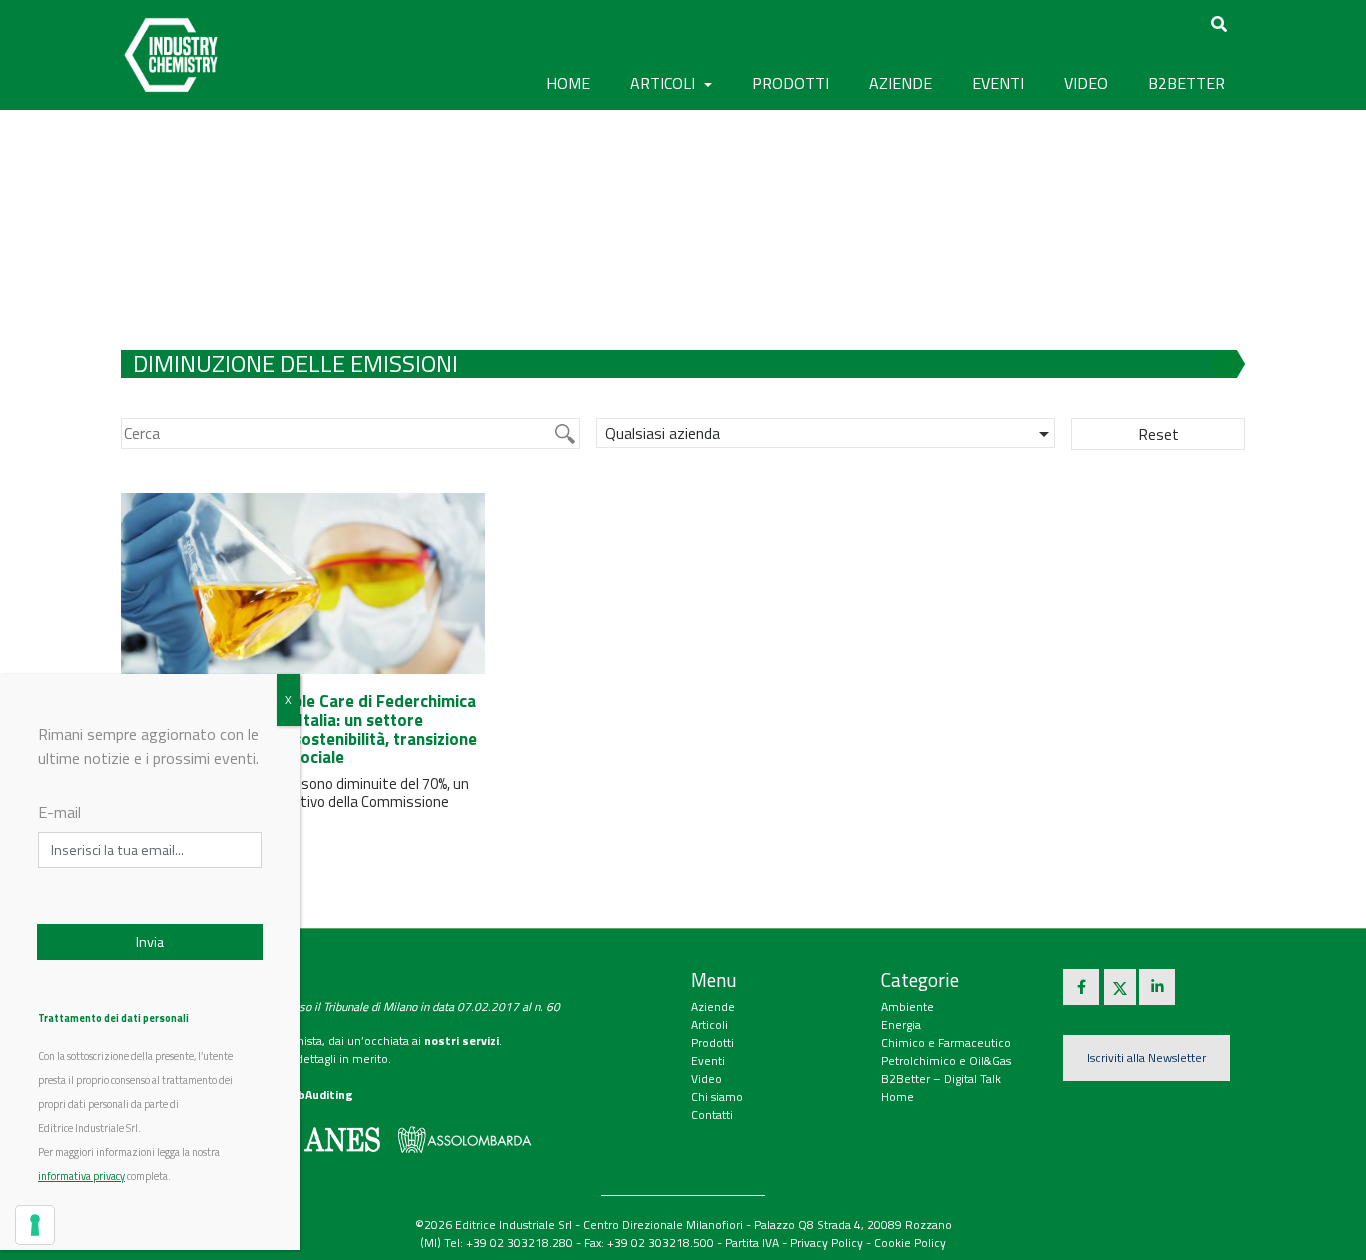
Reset (1158, 434)
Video (706, 1078)
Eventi (708, 1060)
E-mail (59, 812)
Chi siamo (717, 1096)
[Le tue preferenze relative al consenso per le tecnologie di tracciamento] (35, 1225)
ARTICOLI (664, 83)
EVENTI (998, 83)
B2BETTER (1186, 83)
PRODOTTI (790, 83)
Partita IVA (752, 1242)
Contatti (712, 1114)
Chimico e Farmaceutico (946, 1042)
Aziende (713, 1006)
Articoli (709, 1024)
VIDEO (1086, 83)
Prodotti (712, 1042)
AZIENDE (900, 83)
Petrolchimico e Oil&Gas (946, 1060)
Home (568, 83)
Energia (901, 1024)
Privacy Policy (826, 1242)
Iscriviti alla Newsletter (1146, 1057)
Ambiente (907, 1006)
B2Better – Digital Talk (941, 1078)
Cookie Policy (910, 1242)
